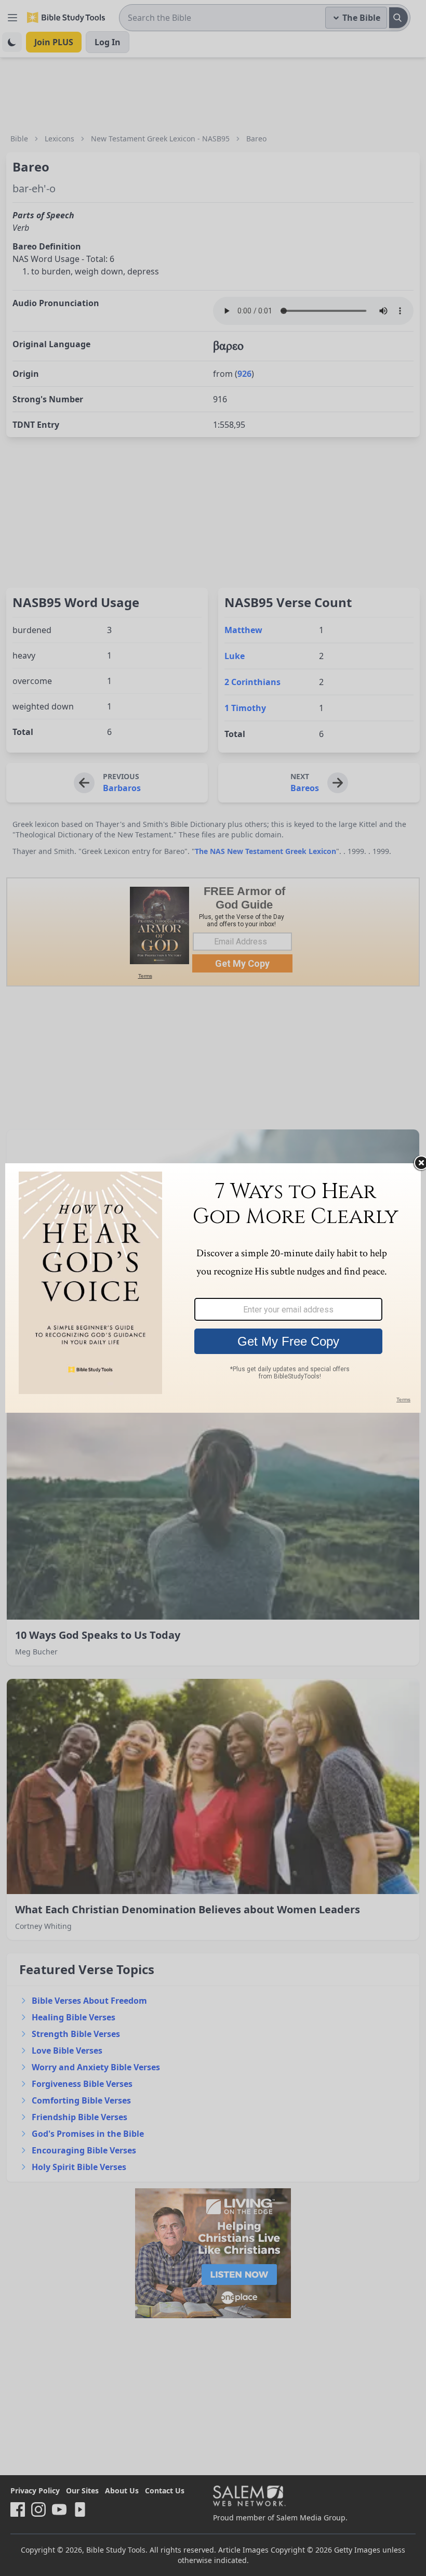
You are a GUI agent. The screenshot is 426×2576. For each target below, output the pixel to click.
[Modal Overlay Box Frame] (213, 1288)
